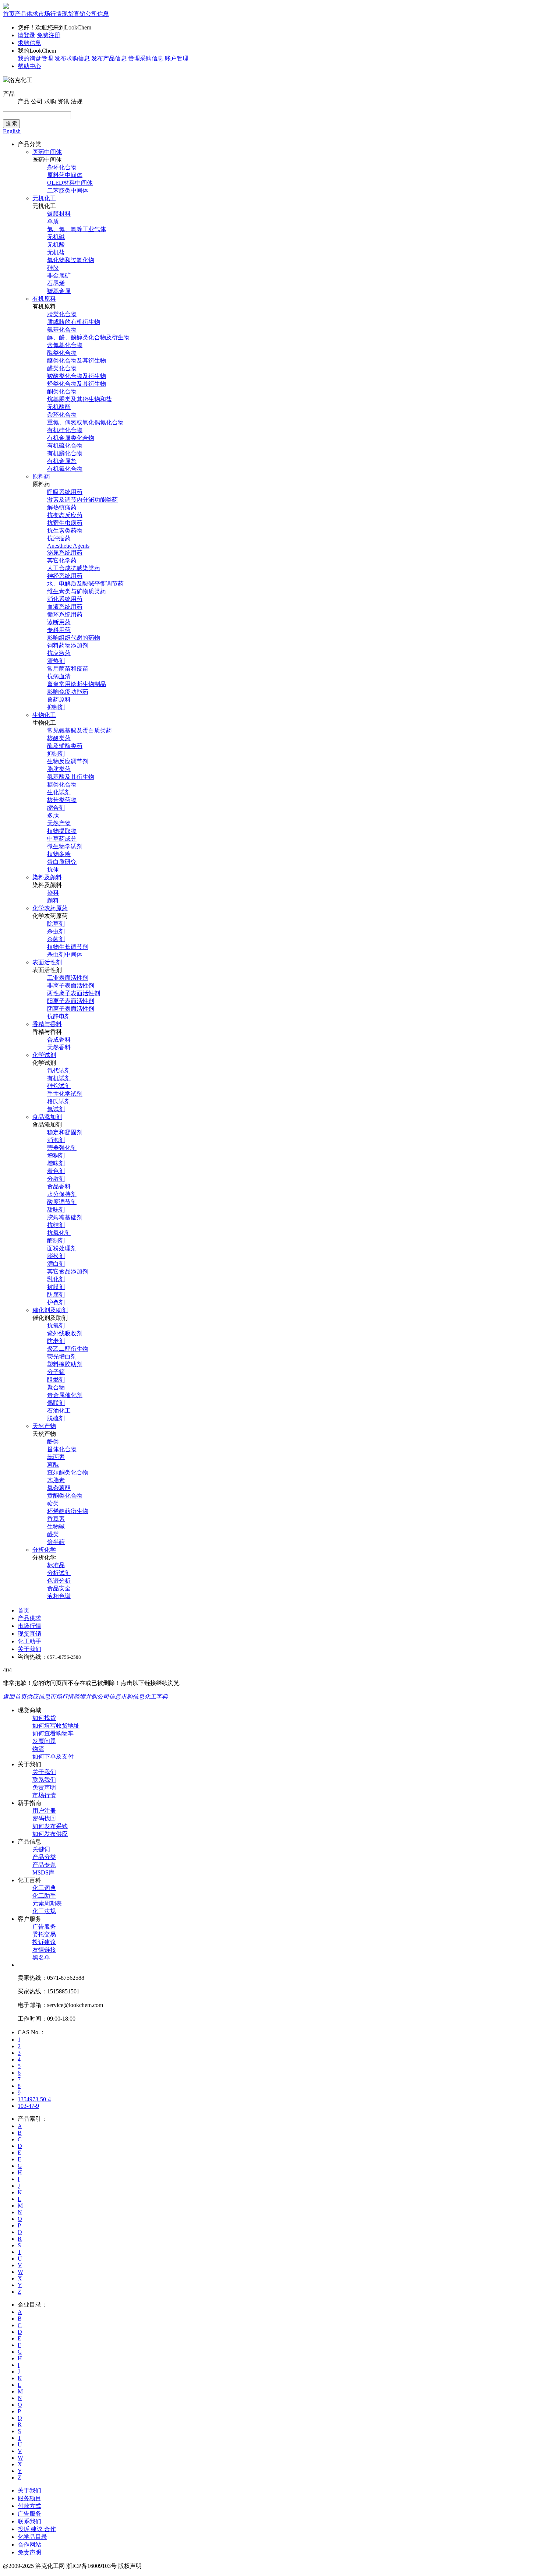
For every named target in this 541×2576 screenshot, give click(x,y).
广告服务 (44, 1927)
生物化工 (44, 715)
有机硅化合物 (65, 430)
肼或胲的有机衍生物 (74, 322)
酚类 (53, 1441)
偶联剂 (56, 1403)
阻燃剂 (56, 1380)
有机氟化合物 (65, 469)
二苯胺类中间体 (68, 190)
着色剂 (56, 1171)
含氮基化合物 (65, 345)
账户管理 (177, 58)
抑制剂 (56, 707)
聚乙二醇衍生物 (68, 1349)
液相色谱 (59, 1596)
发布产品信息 (109, 58)
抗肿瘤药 (59, 538)
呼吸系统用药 (65, 492)
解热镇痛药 (62, 507)
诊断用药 (59, 622)
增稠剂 (56, 1156)
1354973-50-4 (34, 2099)
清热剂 (56, 661)
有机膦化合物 (65, 453)
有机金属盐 (62, 461)
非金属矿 (59, 275)
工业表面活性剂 (68, 978)
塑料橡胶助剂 (65, 1364)
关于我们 (29, 1649)
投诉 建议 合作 (37, 2529)
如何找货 (44, 1718)
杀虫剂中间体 (65, 955)
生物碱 (56, 1526)
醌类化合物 (62, 353)
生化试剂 (59, 792)
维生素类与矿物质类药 (77, 591)
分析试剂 (59, 1573)
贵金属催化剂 (65, 1395)
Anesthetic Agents (68, 546)
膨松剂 (56, 1256)
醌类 (53, 1534)
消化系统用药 (65, 599)
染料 (53, 893)
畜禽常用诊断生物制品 (77, 684)
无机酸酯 (59, 407)
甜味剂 (56, 1210)
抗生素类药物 (65, 531)
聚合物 (56, 1387)
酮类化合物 (62, 391)
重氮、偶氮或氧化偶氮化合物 (85, 422)
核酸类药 (59, 738)
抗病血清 (59, 676)
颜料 (53, 900)
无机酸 (56, 245)
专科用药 (59, 630)
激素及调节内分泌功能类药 (82, 500)
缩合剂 (56, 808)
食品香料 (59, 1186)
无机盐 (56, 252)
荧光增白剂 (62, 1356)
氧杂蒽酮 (59, 1488)
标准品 (56, 1565)
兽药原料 (59, 699)
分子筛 (56, 1372)
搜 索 (11, 123)
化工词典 (44, 1888)
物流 (38, 1749)
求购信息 (29, 43)
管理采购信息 (146, 58)
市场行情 (50, 14)
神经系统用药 (65, 576)
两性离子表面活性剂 (74, 993)
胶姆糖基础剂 (65, 1217)
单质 (53, 221)
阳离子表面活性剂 (71, 1001)
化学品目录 (32, 2537)
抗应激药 (59, 653)
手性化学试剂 (65, 1094)
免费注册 (49, 35)
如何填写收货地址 (56, 1726)
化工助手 (29, 1641)
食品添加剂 (47, 1117)
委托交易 (44, 1934)
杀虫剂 (56, 931)
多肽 (53, 815)
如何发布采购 (50, 1826)
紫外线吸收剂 (65, 1333)
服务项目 (29, 2498)
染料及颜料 (47, 877)
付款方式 (29, 2506)
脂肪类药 (59, 769)
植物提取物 (62, 831)
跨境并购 (85, 1697)
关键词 (41, 1849)
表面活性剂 (47, 962)
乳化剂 (56, 1279)
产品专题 (44, 1865)
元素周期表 (47, 1903)
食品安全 (59, 1588)
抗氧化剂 (59, 1233)
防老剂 (56, 1341)
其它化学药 (62, 560)
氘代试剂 (59, 1070)
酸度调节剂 (62, 1202)
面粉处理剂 (62, 1248)
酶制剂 (56, 1241)
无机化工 (44, 198)
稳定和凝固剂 (65, 1132)
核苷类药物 (62, 800)
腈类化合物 (62, 314)
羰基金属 (59, 291)
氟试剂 (56, 1109)
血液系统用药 (65, 607)
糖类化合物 (62, 785)
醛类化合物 (62, 368)
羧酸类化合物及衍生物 (77, 376)
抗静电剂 (59, 1016)
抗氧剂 (56, 1326)
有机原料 (44, 299)
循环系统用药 (65, 614)
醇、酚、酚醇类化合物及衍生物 (88, 337)
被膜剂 (56, 1287)
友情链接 (44, 1950)
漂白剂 (56, 1264)
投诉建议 (44, 1942)
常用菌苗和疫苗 (68, 669)
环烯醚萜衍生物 (68, 1511)
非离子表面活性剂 (71, 985)
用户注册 (44, 1811)
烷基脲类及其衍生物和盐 (79, 399)
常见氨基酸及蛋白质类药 (79, 730)
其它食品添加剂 (68, 1271)
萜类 (53, 1503)
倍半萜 (56, 1542)
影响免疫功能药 (68, 692)
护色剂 (56, 1302)
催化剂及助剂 (50, 1310)
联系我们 (44, 1780)
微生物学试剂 (65, 846)
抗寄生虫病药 (65, 523)
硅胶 (53, 268)
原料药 (41, 476)
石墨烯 (56, 283)
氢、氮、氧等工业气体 (77, 229)
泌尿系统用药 (65, 553)
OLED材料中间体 (70, 183)
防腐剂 (56, 1295)
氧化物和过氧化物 (71, 260)
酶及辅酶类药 (65, 746)
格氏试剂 (59, 1101)
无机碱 (56, 237)
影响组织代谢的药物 (74, 638)
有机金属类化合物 (71, 438)
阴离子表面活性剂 (71, 1009)
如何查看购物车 (53, 1733)
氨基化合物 (62, 330)
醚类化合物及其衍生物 (77, 361)
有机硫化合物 (65, 446)
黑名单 (41, 1957)
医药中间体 (47, 152)
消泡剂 (56, 1140)
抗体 (53, 870)
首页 (9, 14)
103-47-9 (28, 2106)
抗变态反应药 (65, 515)
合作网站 (29, 2545)
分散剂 (56, 1179)
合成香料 (59, 1040)
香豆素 (56, 1519)
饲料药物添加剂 (68, 645)
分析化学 (44, 1550)
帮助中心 (29, 66)
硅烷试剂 (59, 1086)
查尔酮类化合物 (68, 1472)
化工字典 (156, 1697)
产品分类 (44, 1857)
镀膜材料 (59, 214)
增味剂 (56, 1163)
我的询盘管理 (35, 58)
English (12, 131)
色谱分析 (59, 1581)
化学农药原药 (50, 908)
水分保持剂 (62, 1194)
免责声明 (44, 1787)
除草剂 (56, 924)
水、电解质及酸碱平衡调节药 (85, 584)
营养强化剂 (62, 1148)
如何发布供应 (50, 1834)
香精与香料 (47, 1024)
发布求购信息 (72, 58)
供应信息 (38, 1697)
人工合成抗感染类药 (74, 568)
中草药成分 (62, 839)
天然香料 (59, 1047)
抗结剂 (56, 1225)
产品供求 (26, 14)
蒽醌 (53, 1465)
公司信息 (97, 14)
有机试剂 (59, 1078)
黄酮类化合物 (65, 1496)
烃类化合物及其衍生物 (77, 384)
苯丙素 (56, 1457)
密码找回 (44, 1818)
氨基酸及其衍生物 (71, 777)
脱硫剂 (56, 1418)
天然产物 (59, 823)
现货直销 (74, 14)
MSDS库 (43, 1872)
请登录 (26, 35)
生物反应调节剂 (68, 761)
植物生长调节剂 (68, 947)
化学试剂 (44, 1055)
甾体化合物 (62, 1449)
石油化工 (59, 1411)
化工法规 (44, 1911)
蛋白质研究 (62, 862)
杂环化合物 (62, 167)
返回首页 (15, 1697)
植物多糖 (59, 854)
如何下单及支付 (53, 1757)
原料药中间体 (65, 175)
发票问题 (44, 1741)
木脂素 (56, 1480)
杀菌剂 (56, 939)
